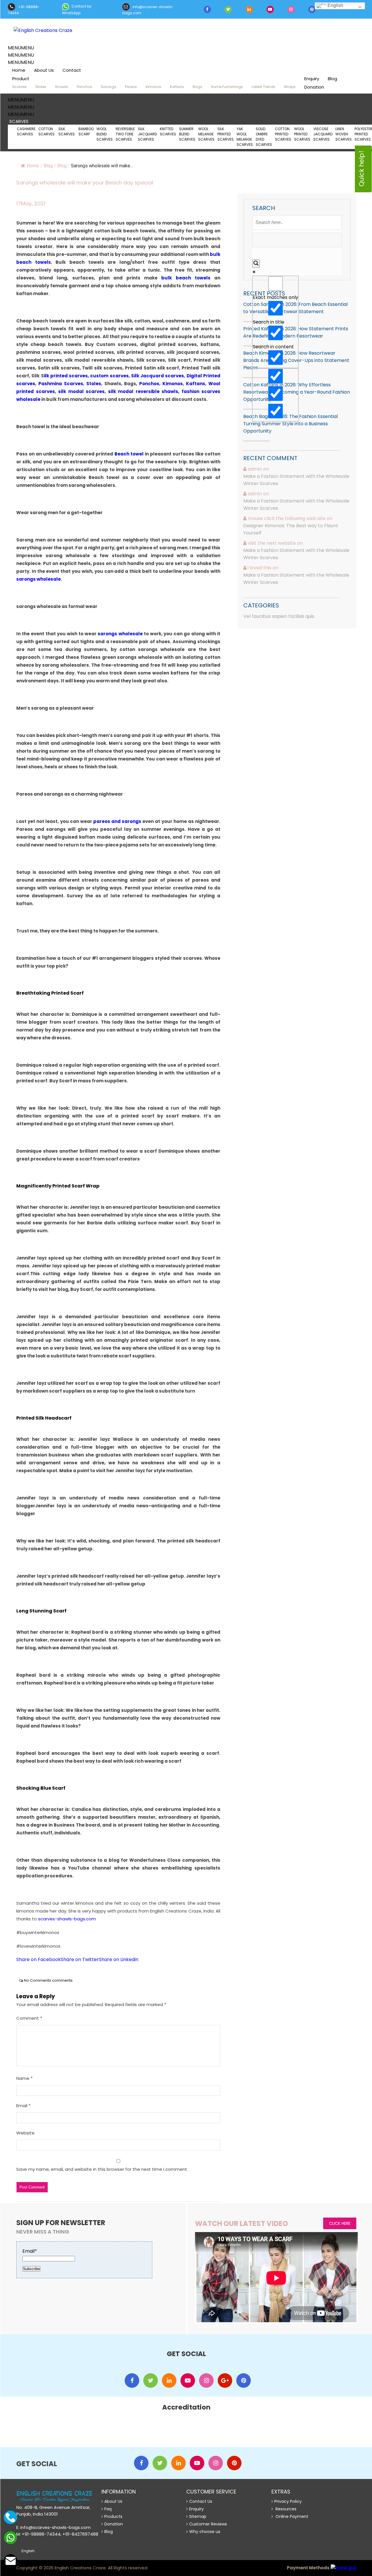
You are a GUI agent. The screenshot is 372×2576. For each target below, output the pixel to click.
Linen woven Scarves (344, 134)
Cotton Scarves (47, 131)
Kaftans (177, 87)
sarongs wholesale (39, 579)
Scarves (19, 87)
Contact (72, 70)
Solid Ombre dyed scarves (264, 137)
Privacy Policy (288, 2501)
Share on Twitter (80, 1959)
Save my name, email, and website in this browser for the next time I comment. (102, 2169)
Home (19, 70)
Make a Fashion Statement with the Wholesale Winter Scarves (296, 480)
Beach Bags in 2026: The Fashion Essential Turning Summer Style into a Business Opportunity (290, 424)
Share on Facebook (39, 1959)
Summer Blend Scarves (187, 134)
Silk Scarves (67, 131)
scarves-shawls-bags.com (67, 1919)
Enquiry (312, 79)
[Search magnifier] (256, 264)
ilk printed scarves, (67, 376)
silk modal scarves (81, 391)
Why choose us (205, 2532)
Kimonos (153, 87)
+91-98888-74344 (24, 10)
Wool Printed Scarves (302, 134)
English (335, 5)
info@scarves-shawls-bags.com (148, 10)
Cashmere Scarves (26, 131)
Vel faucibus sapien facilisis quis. (279, 616)
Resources (285, 2509)
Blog (332, 79)
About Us (44, 70)
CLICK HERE (340, 2223)
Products (113, 2516)
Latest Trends (263, 87)
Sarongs (109, 87)
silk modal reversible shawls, (144, 391)
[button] (21, 48)
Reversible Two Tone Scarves (125, 134)
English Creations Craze (80, 2568)
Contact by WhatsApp (77, 10)
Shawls (61, 87)
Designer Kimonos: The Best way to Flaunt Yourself (291, 529)
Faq (108, 2509)
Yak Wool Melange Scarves (245, 137)
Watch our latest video (242, 2223)
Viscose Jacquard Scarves (323, 134)
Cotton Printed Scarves (283, 134)
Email (23, 2106)
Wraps (290, 87)
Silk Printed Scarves (226, 134)
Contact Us (201, 2501)
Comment (29, 2018)
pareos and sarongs (117, 821)
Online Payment (291, 2516)
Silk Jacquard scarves (158, 376)
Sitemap (198, 2516)
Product (21, 79)
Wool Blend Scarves (105, 134)
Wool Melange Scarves (206, 134)
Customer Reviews (208, 2524)
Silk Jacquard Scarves (147, 134)
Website (25, 2133)
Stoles (41, 87)
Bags (197, 87)
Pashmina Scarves (61, 384)
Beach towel (129, 454)
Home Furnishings (227, 87)
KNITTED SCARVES (168, 131)
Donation (314, 87)
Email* (30, 2251)
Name (24, 2078)
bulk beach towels (186, 278)
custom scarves (109, 376)
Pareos (131, 87)
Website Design (162, 2568)
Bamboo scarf (86, 131)
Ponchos (84, 87)
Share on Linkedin (119, 1959)
